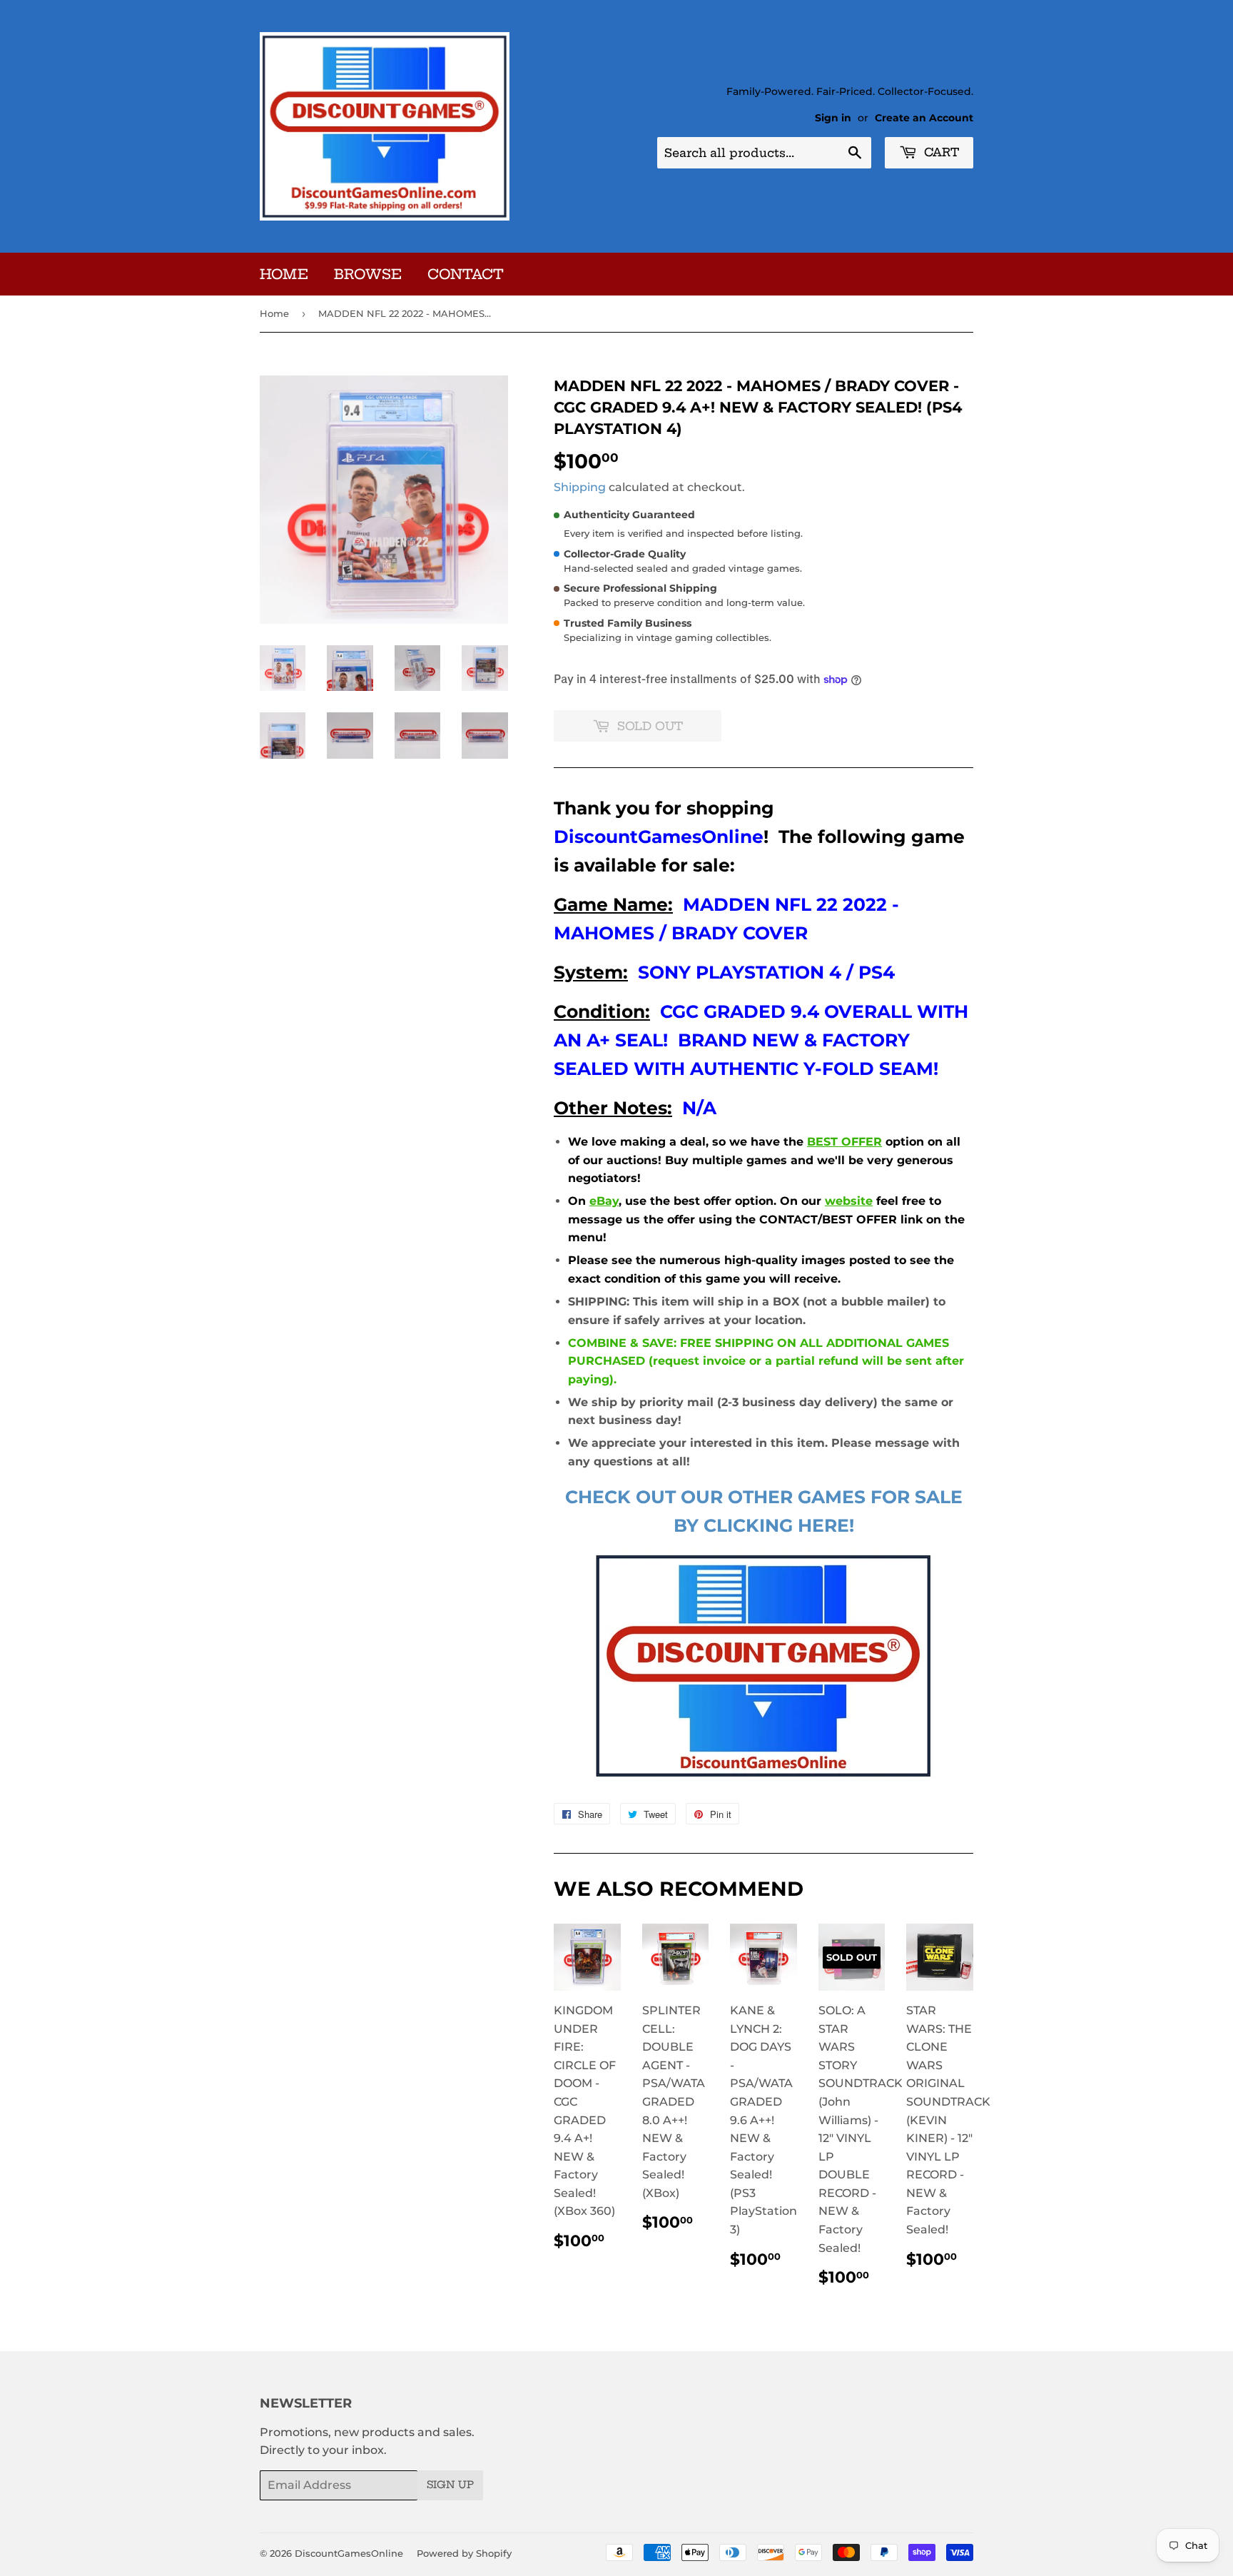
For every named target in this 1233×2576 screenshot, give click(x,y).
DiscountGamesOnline (349, 2553)
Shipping (580, 487)
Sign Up (450, 2485)
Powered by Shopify (464, 2553)
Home (284, 274)
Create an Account (924, 118)
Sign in (833, 118)
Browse (368, 274)
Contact (466, 274)
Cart (940, 152)
